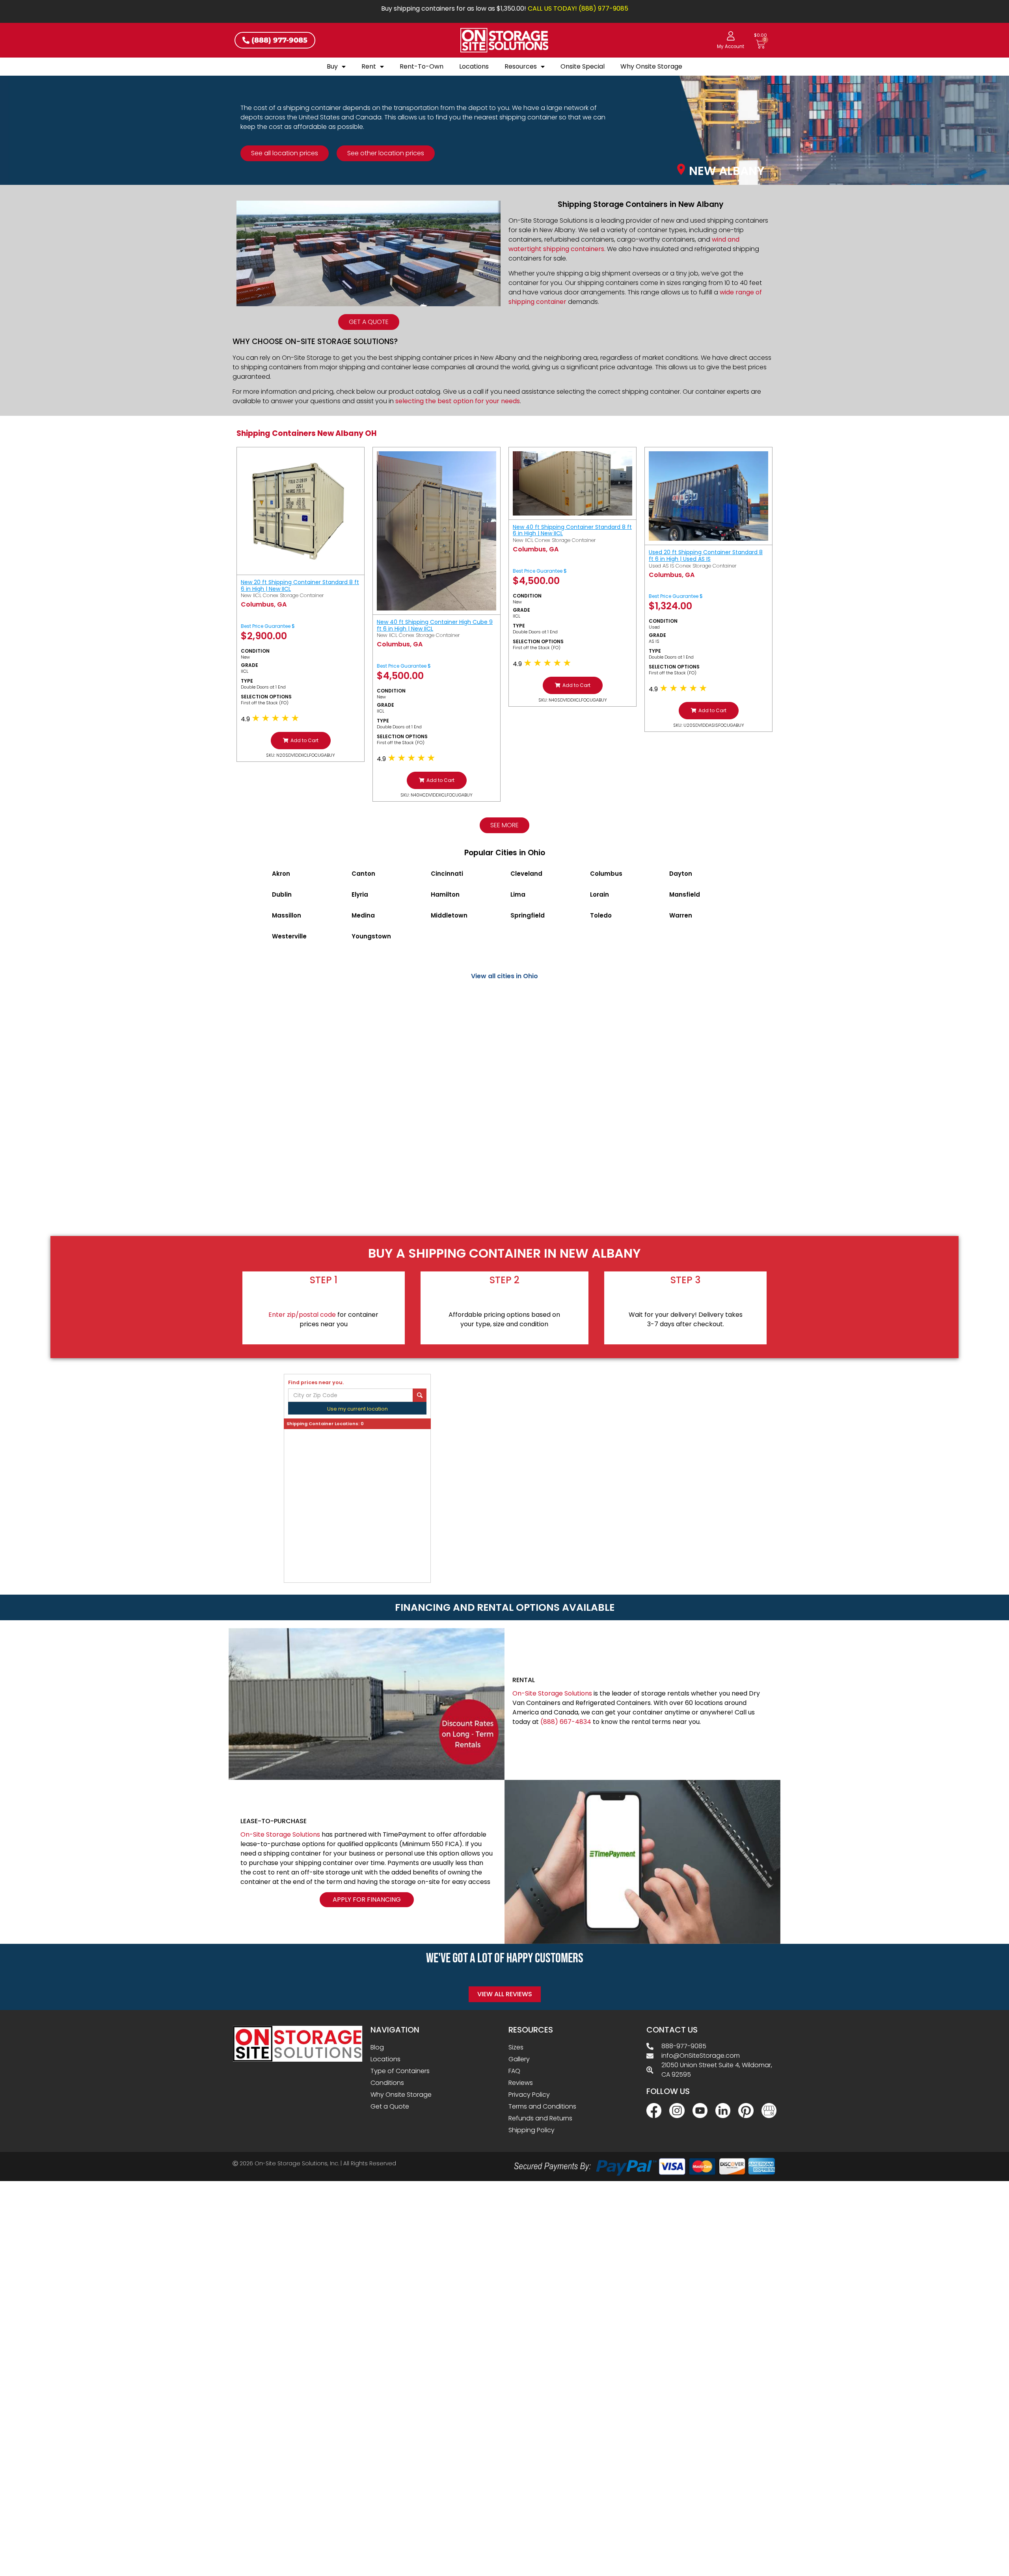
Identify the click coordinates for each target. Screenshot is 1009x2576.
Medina (363, 915)
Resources (521, 66)
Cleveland (526, 874)
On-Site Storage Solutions (552, 1693)
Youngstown (371, 936)
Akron (281, 874)
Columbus (606, 874)
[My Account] (731, 36)
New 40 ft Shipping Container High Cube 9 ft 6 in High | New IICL (435, 625)
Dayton (681, 874)
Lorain (599, 894)
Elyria (360, 894)
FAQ (514, 2071)
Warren (681, 915)
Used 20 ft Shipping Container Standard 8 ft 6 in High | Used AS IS (706, 556)
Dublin (282, 894)
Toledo (601, 915)
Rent (369, 66)
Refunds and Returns (540, 2118)
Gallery (519, 2059)
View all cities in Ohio (504, 976)
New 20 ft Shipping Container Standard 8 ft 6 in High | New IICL (300, 585)
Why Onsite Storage (651, 66)
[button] (301, 741)
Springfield (528, 915)
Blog (377, 2047)
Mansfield (685, 894)
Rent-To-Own (422, 66)
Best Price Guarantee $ (268, 626)
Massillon (287, 915)
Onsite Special (583, 66)
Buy (332, 66)
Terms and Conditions (542, 2106)
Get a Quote (390, 2106)
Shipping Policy (531, 2130)
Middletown (449, 915)
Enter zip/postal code (302, 1315)
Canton (363, 874)
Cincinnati (447, 874)
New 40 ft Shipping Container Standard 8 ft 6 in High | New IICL (572, 530)
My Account (731, 47)
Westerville (289, 936)
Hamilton (445, 894)
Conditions (387, 2083)
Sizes (516, 2047)
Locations (474, 66)
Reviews (521, 2083)
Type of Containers (400, 2071)
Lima (518, 894)
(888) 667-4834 (566, 1722)
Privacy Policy (529, 2095)
